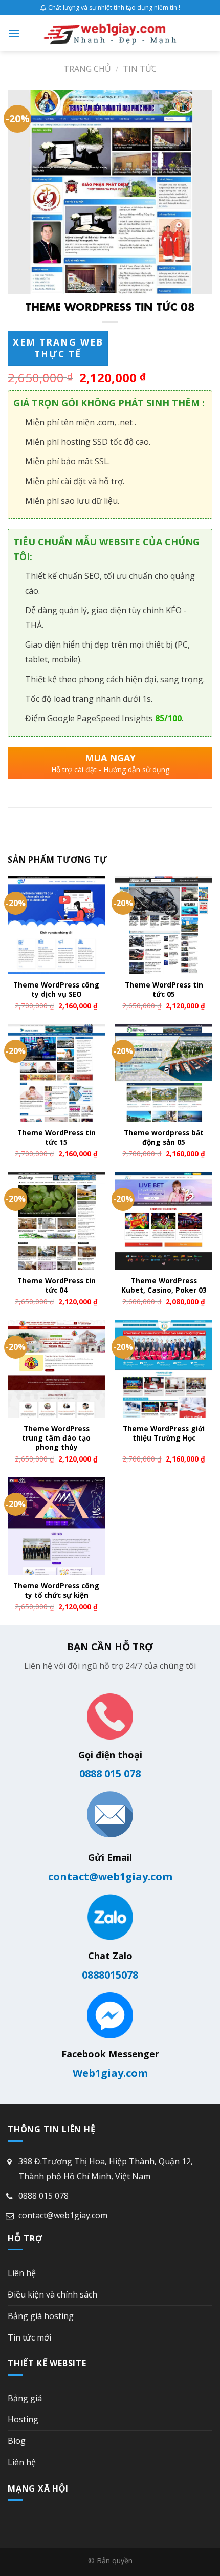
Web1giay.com (110, 2073)
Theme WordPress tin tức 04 (57, 1285)
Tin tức (140, 69)
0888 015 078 (110, 1774)
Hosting (23, 2419)
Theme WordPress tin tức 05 (164, 989)
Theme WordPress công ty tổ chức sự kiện (56, 1590)
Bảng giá (25, 2398)
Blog (17, 2441)
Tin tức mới (29, 2337)
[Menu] (14, 33)
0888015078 (110, 1975)
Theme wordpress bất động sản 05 (164, 1137)
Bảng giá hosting (41, 2316)
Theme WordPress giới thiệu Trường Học (164, 1433)
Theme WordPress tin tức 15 (57, 1137)
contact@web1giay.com (110, 1876)
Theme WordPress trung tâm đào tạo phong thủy (56, 1438)
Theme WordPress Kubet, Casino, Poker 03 (164, 1285)
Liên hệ (22, 2273)
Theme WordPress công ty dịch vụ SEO (56, 989)
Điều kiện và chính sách (52, 2294)
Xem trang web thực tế (58, 348)
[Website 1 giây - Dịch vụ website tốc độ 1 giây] (110, 33)
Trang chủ (87, 69)
